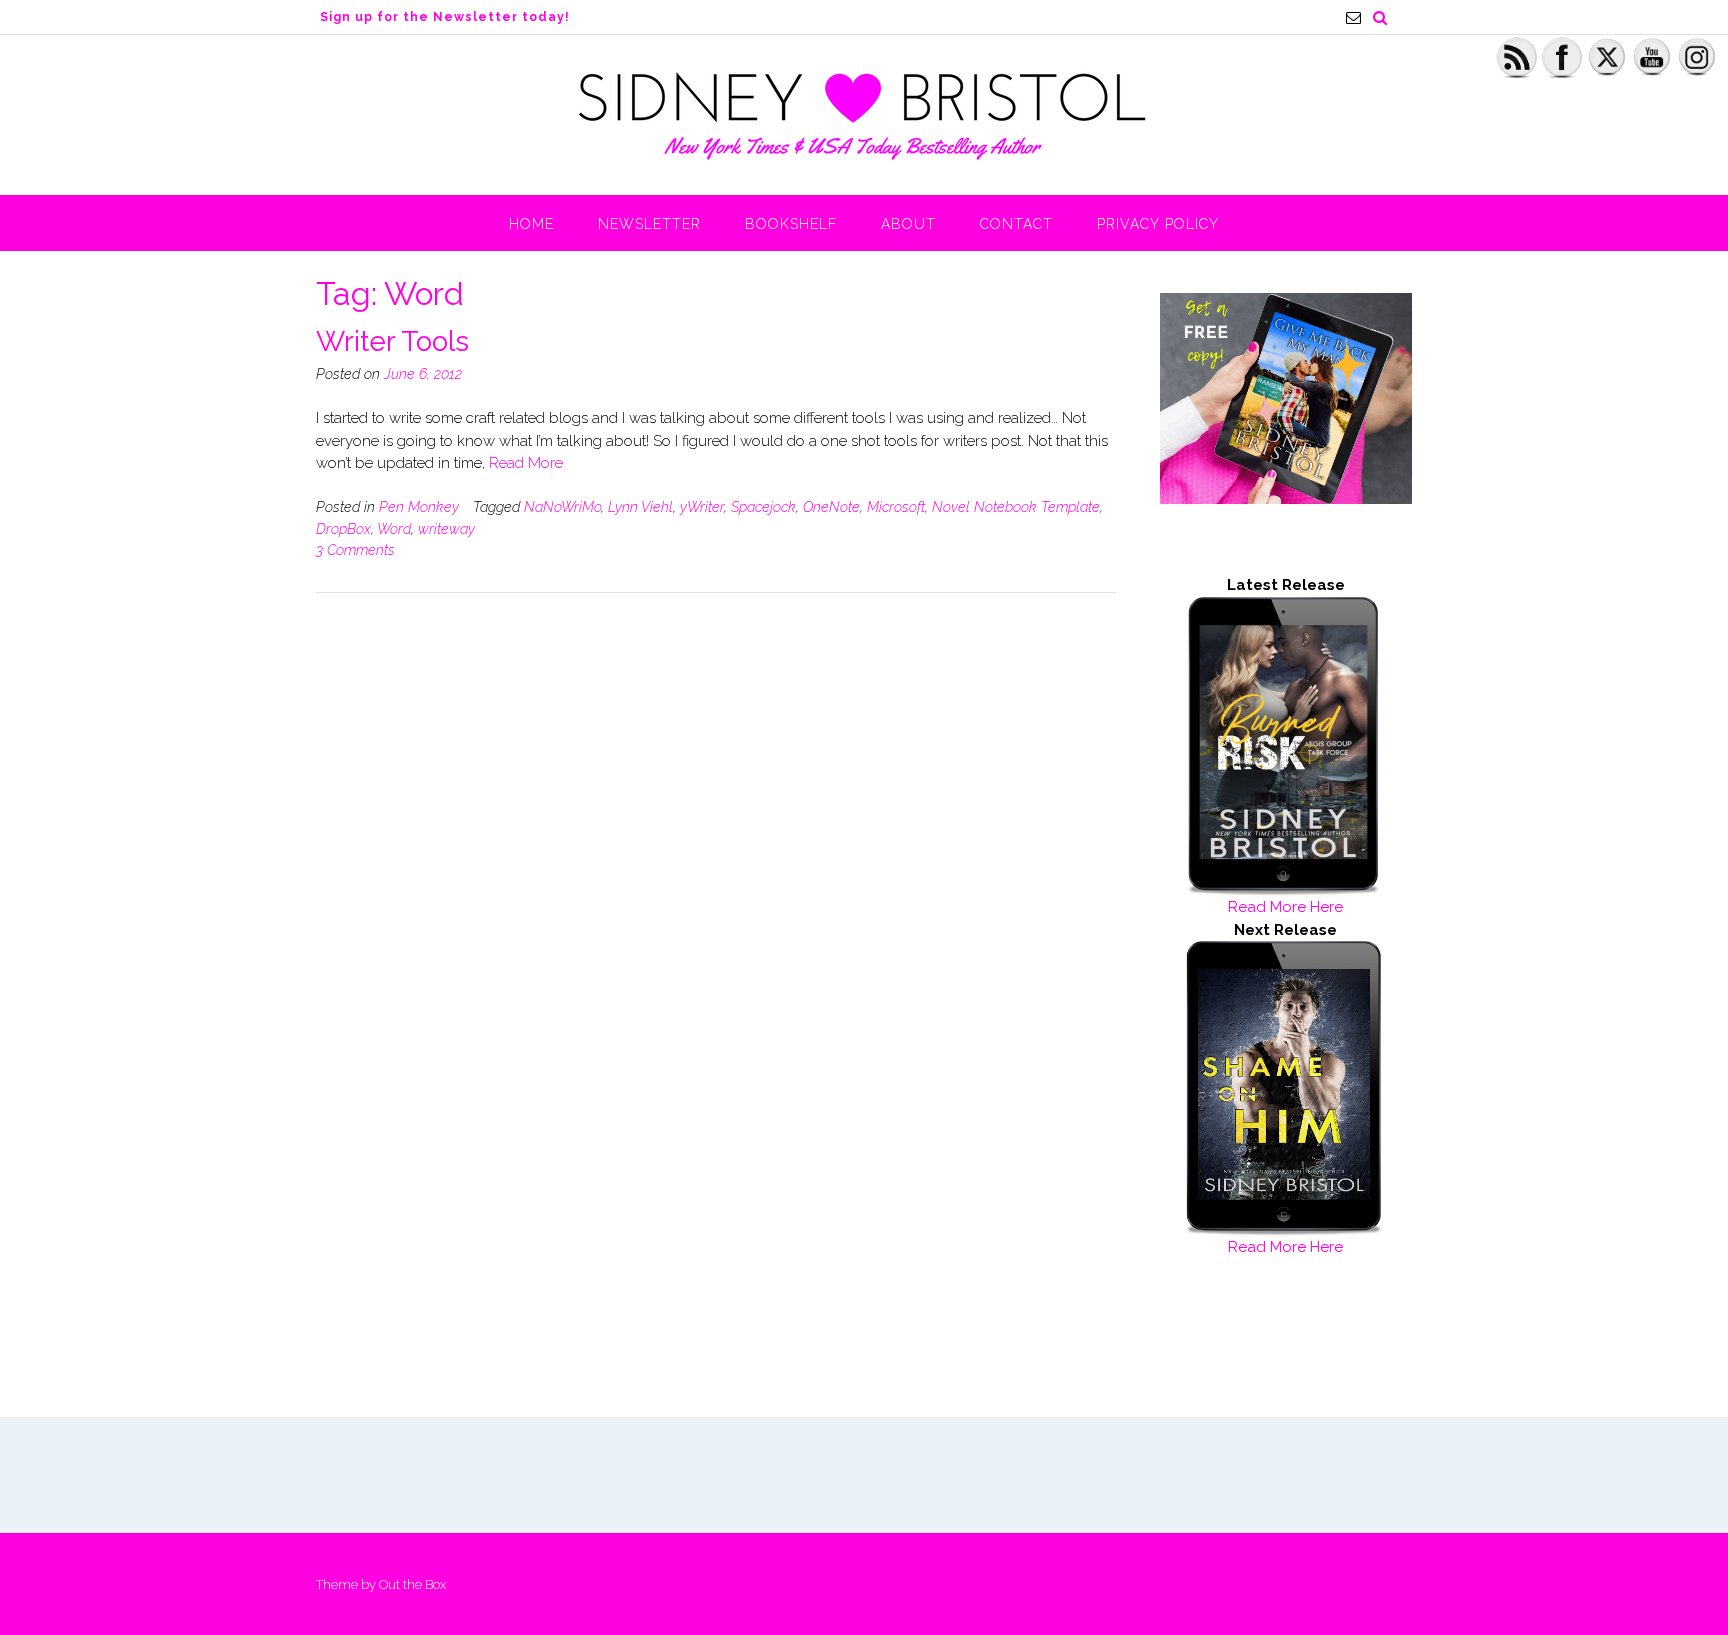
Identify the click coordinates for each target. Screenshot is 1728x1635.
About (908, 224)
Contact (1016, 224)
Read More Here (1285, 907)
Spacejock (763, 507)
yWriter (702, 507)
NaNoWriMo (562, 507)
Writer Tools (392, 341)
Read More (526, 463)
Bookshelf (791, 224)
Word (394, 529)
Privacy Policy (1158, 224)
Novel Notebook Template (1016, 507)
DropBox (343, 529)
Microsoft (896, 507)
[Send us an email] (1353, 17)
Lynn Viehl (640, 507)
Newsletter (649, 224)
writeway (446, 529)
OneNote (831, 507)
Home (531, 224)
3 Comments (355, 550)
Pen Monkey (419, 507)
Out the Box (412, 1584)
